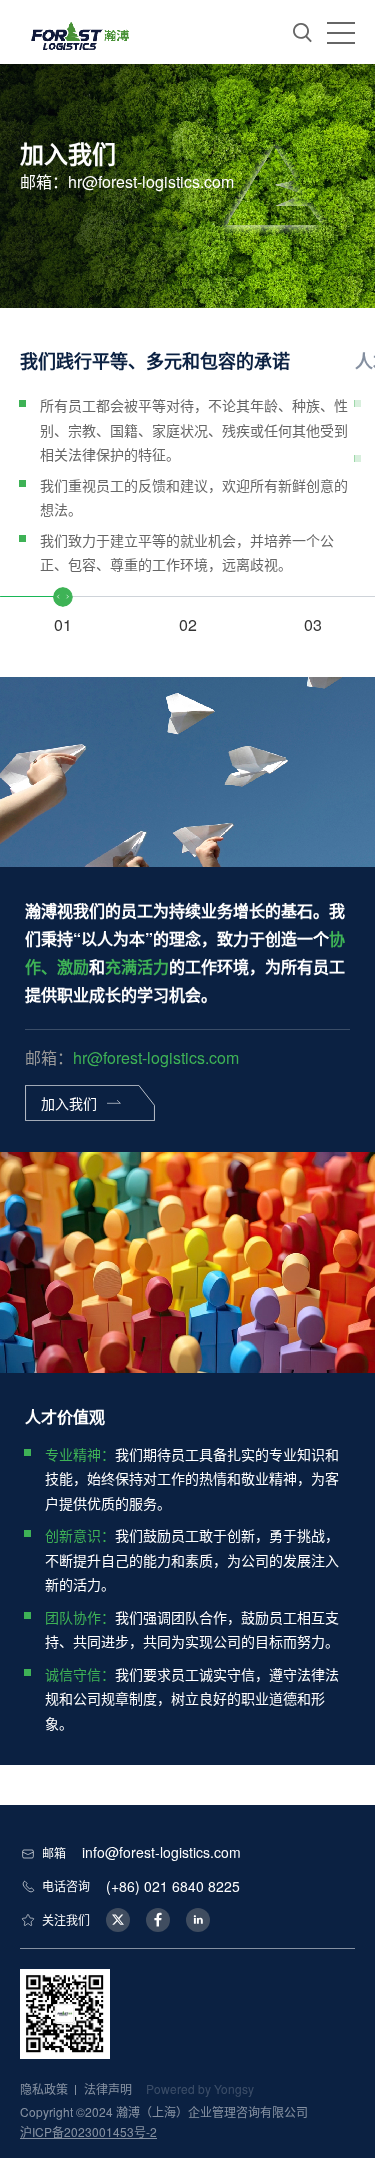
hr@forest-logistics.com (156, 1057)
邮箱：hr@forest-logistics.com (127, 181)
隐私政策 (44, 2088)
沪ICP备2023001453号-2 (88, 2131)
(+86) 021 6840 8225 (173, 1886)
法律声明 (108, 2088)
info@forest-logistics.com (161, 1852)
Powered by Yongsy (200, 2088)
